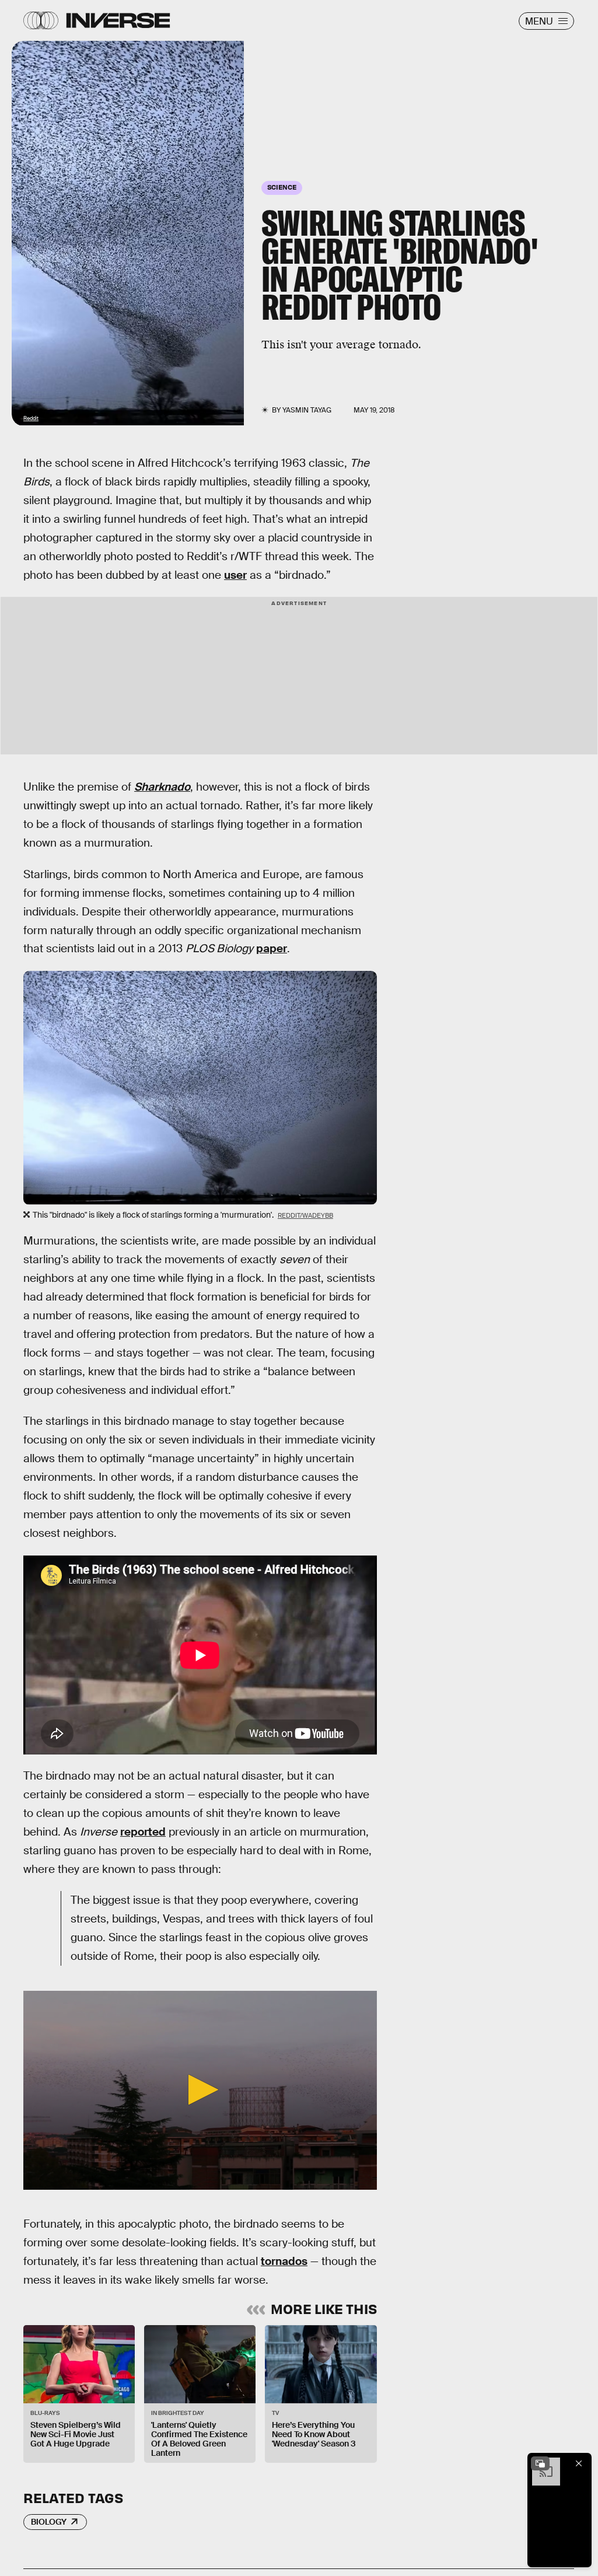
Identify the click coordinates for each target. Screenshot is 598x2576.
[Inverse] (118, 20)
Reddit (31, 418)
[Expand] (540, 2463)
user (235, 575)
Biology (49, 2522)
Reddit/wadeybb (305, 1215)
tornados (284, 2261)
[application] (200, 2090)
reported (143, 1832)
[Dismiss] (579, 2463)
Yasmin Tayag (307, 410)
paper (272, 948)
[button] (200, 2090)
